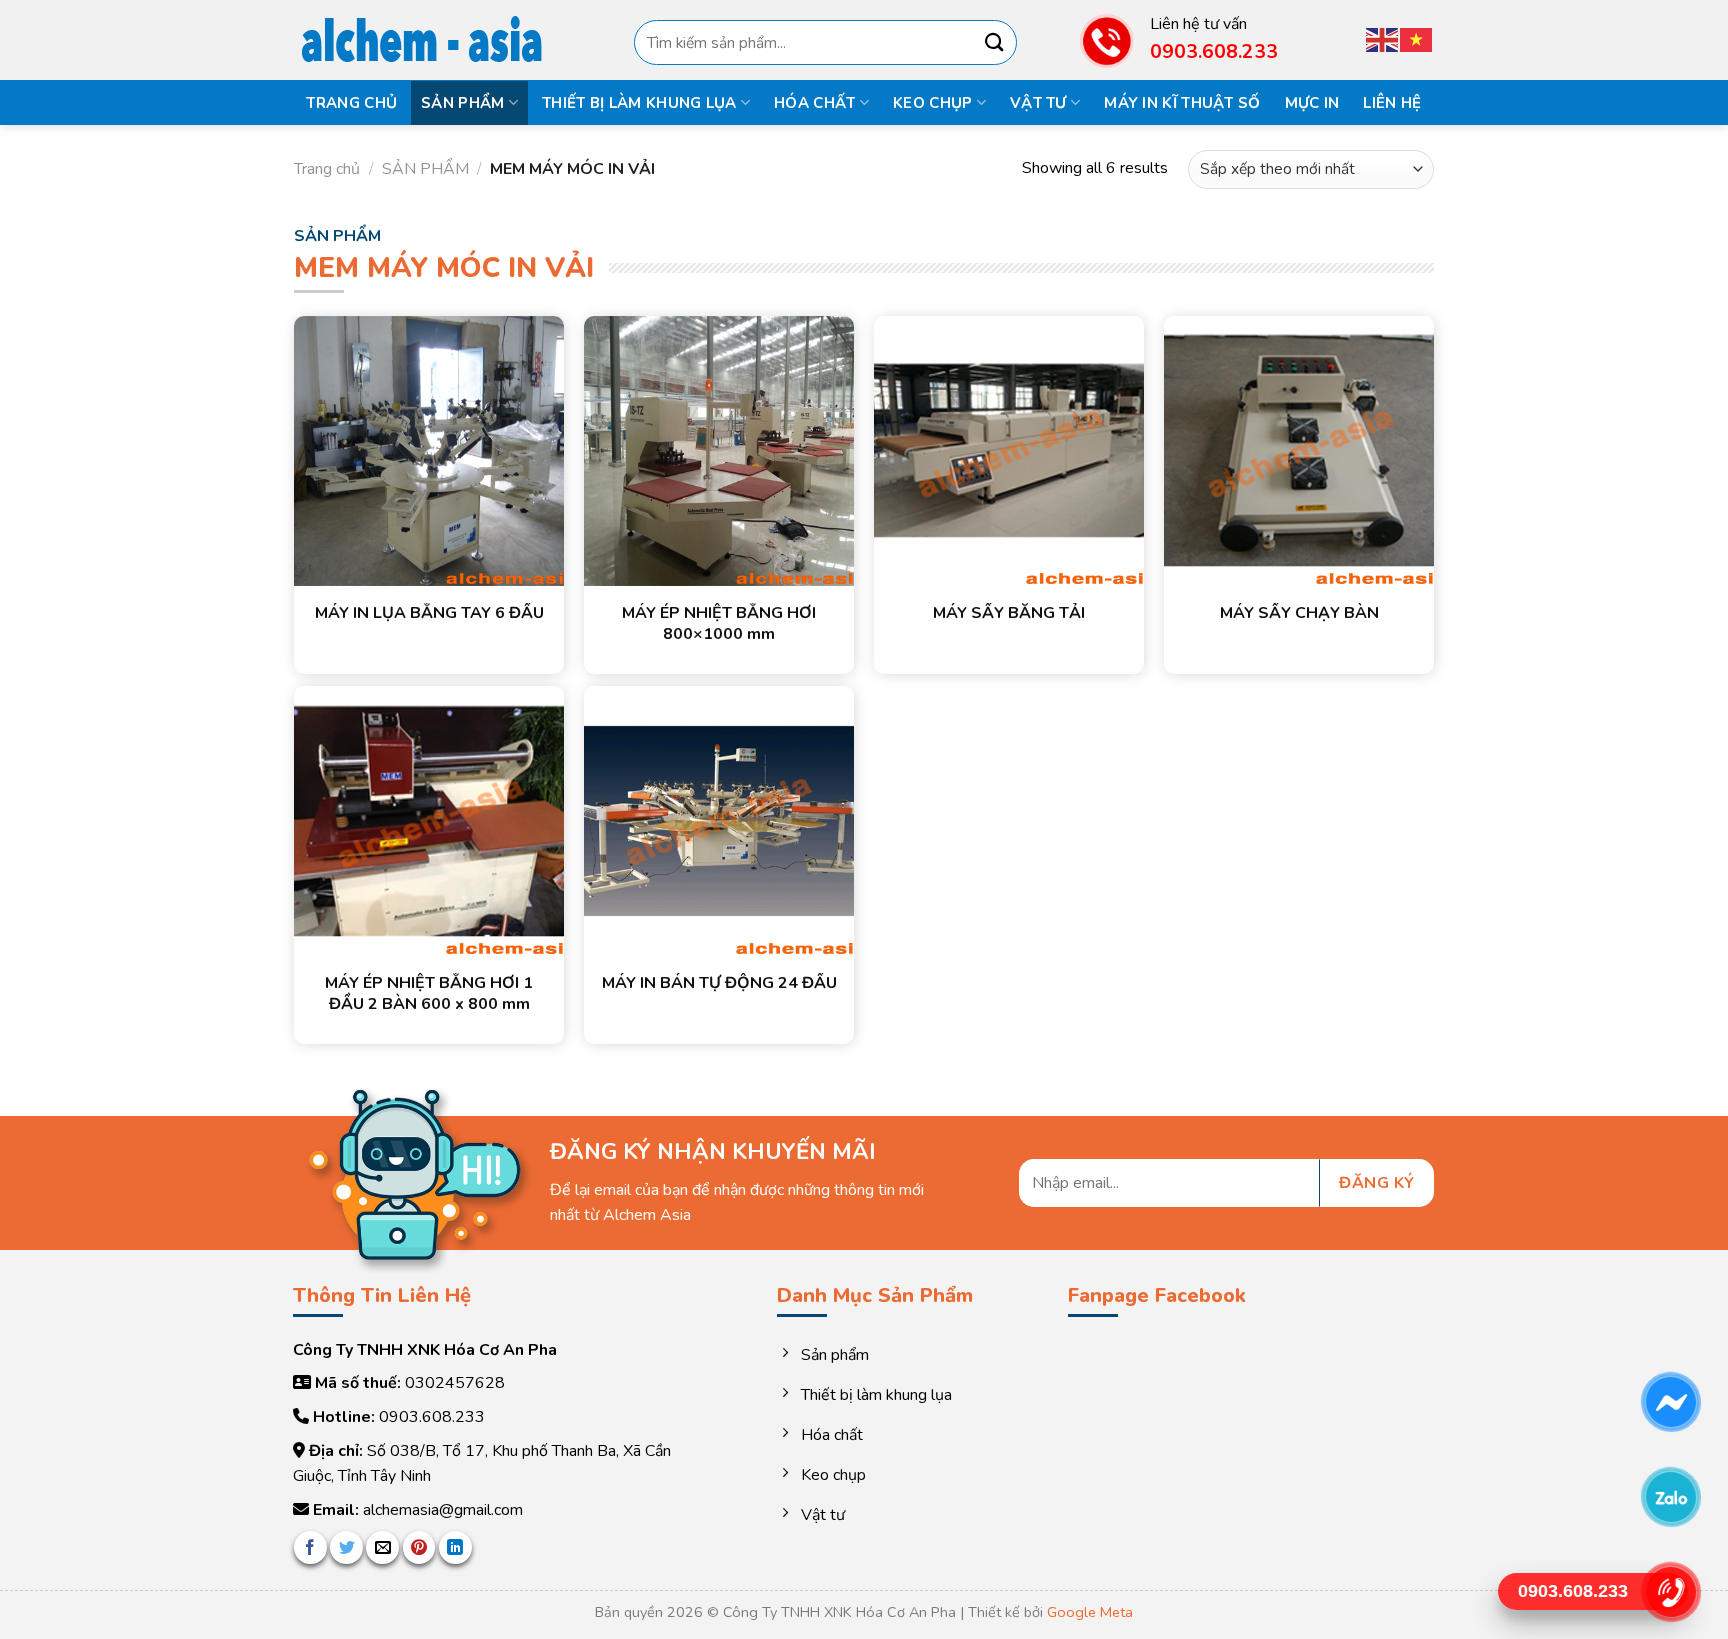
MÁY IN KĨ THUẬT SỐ (1182, 103)
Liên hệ (1392, 103)
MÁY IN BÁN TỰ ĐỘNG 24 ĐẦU (719, 983)
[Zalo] (1670, 1497)
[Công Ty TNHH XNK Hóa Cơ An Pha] (434, 40)
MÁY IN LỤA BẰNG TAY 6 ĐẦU (429, 613)
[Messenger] (1670, 1402)
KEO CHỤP (932, 103)
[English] (1383, 38)
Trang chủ (351, 103)
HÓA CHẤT (814, 103)
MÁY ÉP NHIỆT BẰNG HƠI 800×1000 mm (719, 624)
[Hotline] (1670, 1592)
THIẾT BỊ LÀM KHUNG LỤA (639, 103)
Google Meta (1090, 1612)
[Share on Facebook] (310, 1547)
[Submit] (994, 42)
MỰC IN (1312, 103)
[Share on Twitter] (346, 1547)
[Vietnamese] (1417, 38)
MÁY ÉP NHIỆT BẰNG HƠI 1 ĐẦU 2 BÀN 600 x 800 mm (429, 994)
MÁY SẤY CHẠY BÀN (1299, 613)
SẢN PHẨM (462, 103)
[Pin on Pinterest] (419, 1547)
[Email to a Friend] (382, 1547)
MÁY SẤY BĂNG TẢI (1009, 613)
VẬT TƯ (1038, 103)
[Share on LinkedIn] (455, 1547)
